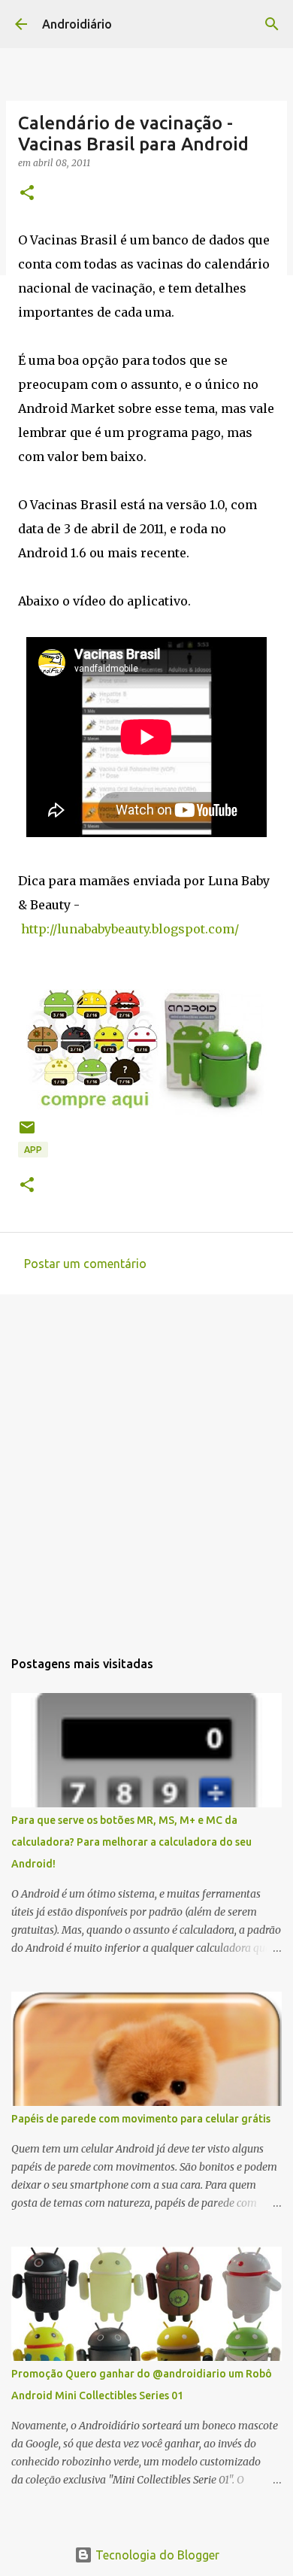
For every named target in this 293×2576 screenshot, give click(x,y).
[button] (27, 194)
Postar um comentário (85, 1264)
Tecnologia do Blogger (156, 2555)
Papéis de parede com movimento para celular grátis (141, 2119)
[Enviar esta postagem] (27, 1133)
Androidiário (77, 24)
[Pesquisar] (272, 24)
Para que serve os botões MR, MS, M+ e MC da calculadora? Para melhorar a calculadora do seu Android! (131, 1842)
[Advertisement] (146, 1464)
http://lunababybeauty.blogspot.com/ (130, 929)
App (33, 1150)
